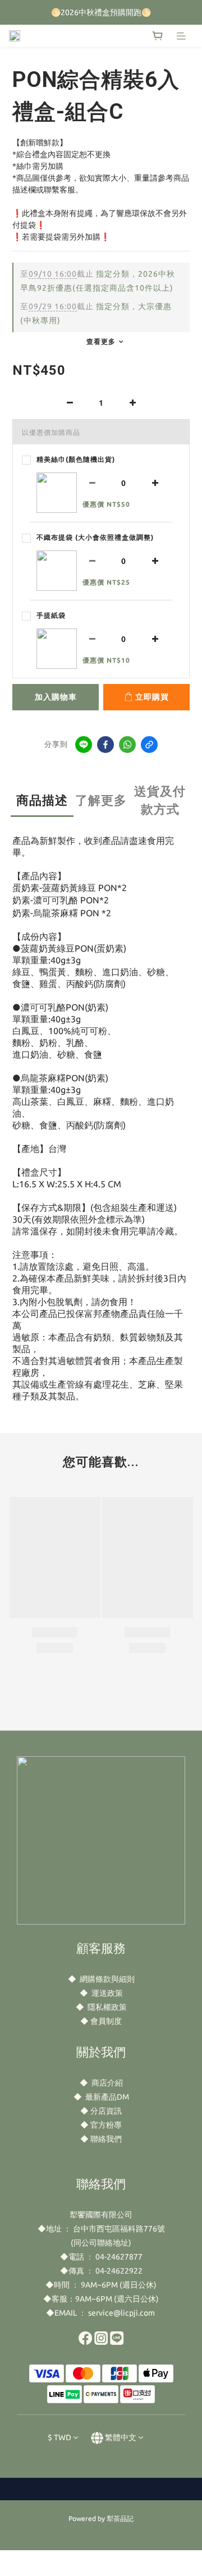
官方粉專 (106, 2125)
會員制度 (106, 2021)
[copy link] (149, 745)
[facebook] (105, 745)
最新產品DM (107, 2097)
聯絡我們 (106, 2139)
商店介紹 (107, 2083)
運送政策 (107, 1993)
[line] (84, 745)
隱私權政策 (107, 2007)
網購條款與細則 (107, 1979)
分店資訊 (106, 2111)
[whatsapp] (127, 745)
